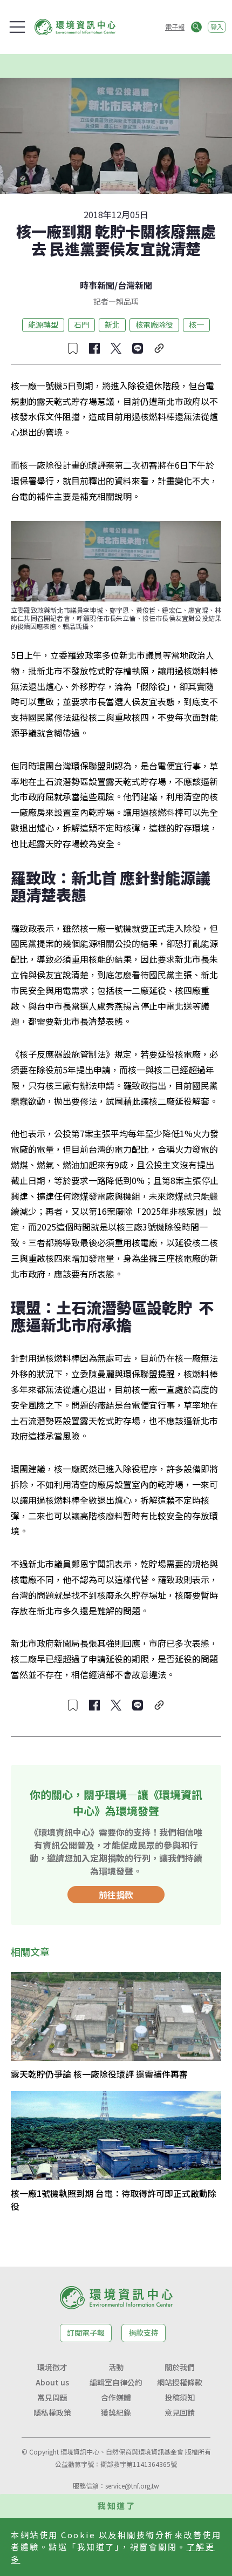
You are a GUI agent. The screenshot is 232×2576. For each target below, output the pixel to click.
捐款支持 (144, 2332)
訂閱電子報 (86, 2332)
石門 (81, 324)
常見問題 (52, 2397)
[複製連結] (159, 348)
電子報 (175, 27)
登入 (217, 27)
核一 (196, 324)
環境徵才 (52, 2367)
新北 (112, 324)
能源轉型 (43, 324)
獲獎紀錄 (116, 2412)
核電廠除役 (154, 324)
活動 (116, 2367)
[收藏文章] (73, 348)
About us (52, 2382)
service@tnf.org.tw (132, 2486)
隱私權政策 (52, 2412)
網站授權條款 (180, 2382)
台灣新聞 (135, 285)
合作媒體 (116, 2397)
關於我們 (180, 2367)
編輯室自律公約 (116, 2382)
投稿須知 (180, 2397)
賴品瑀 (127, 301)
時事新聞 (97, 285)
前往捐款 (116, 1895)
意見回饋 (180, 2412)
